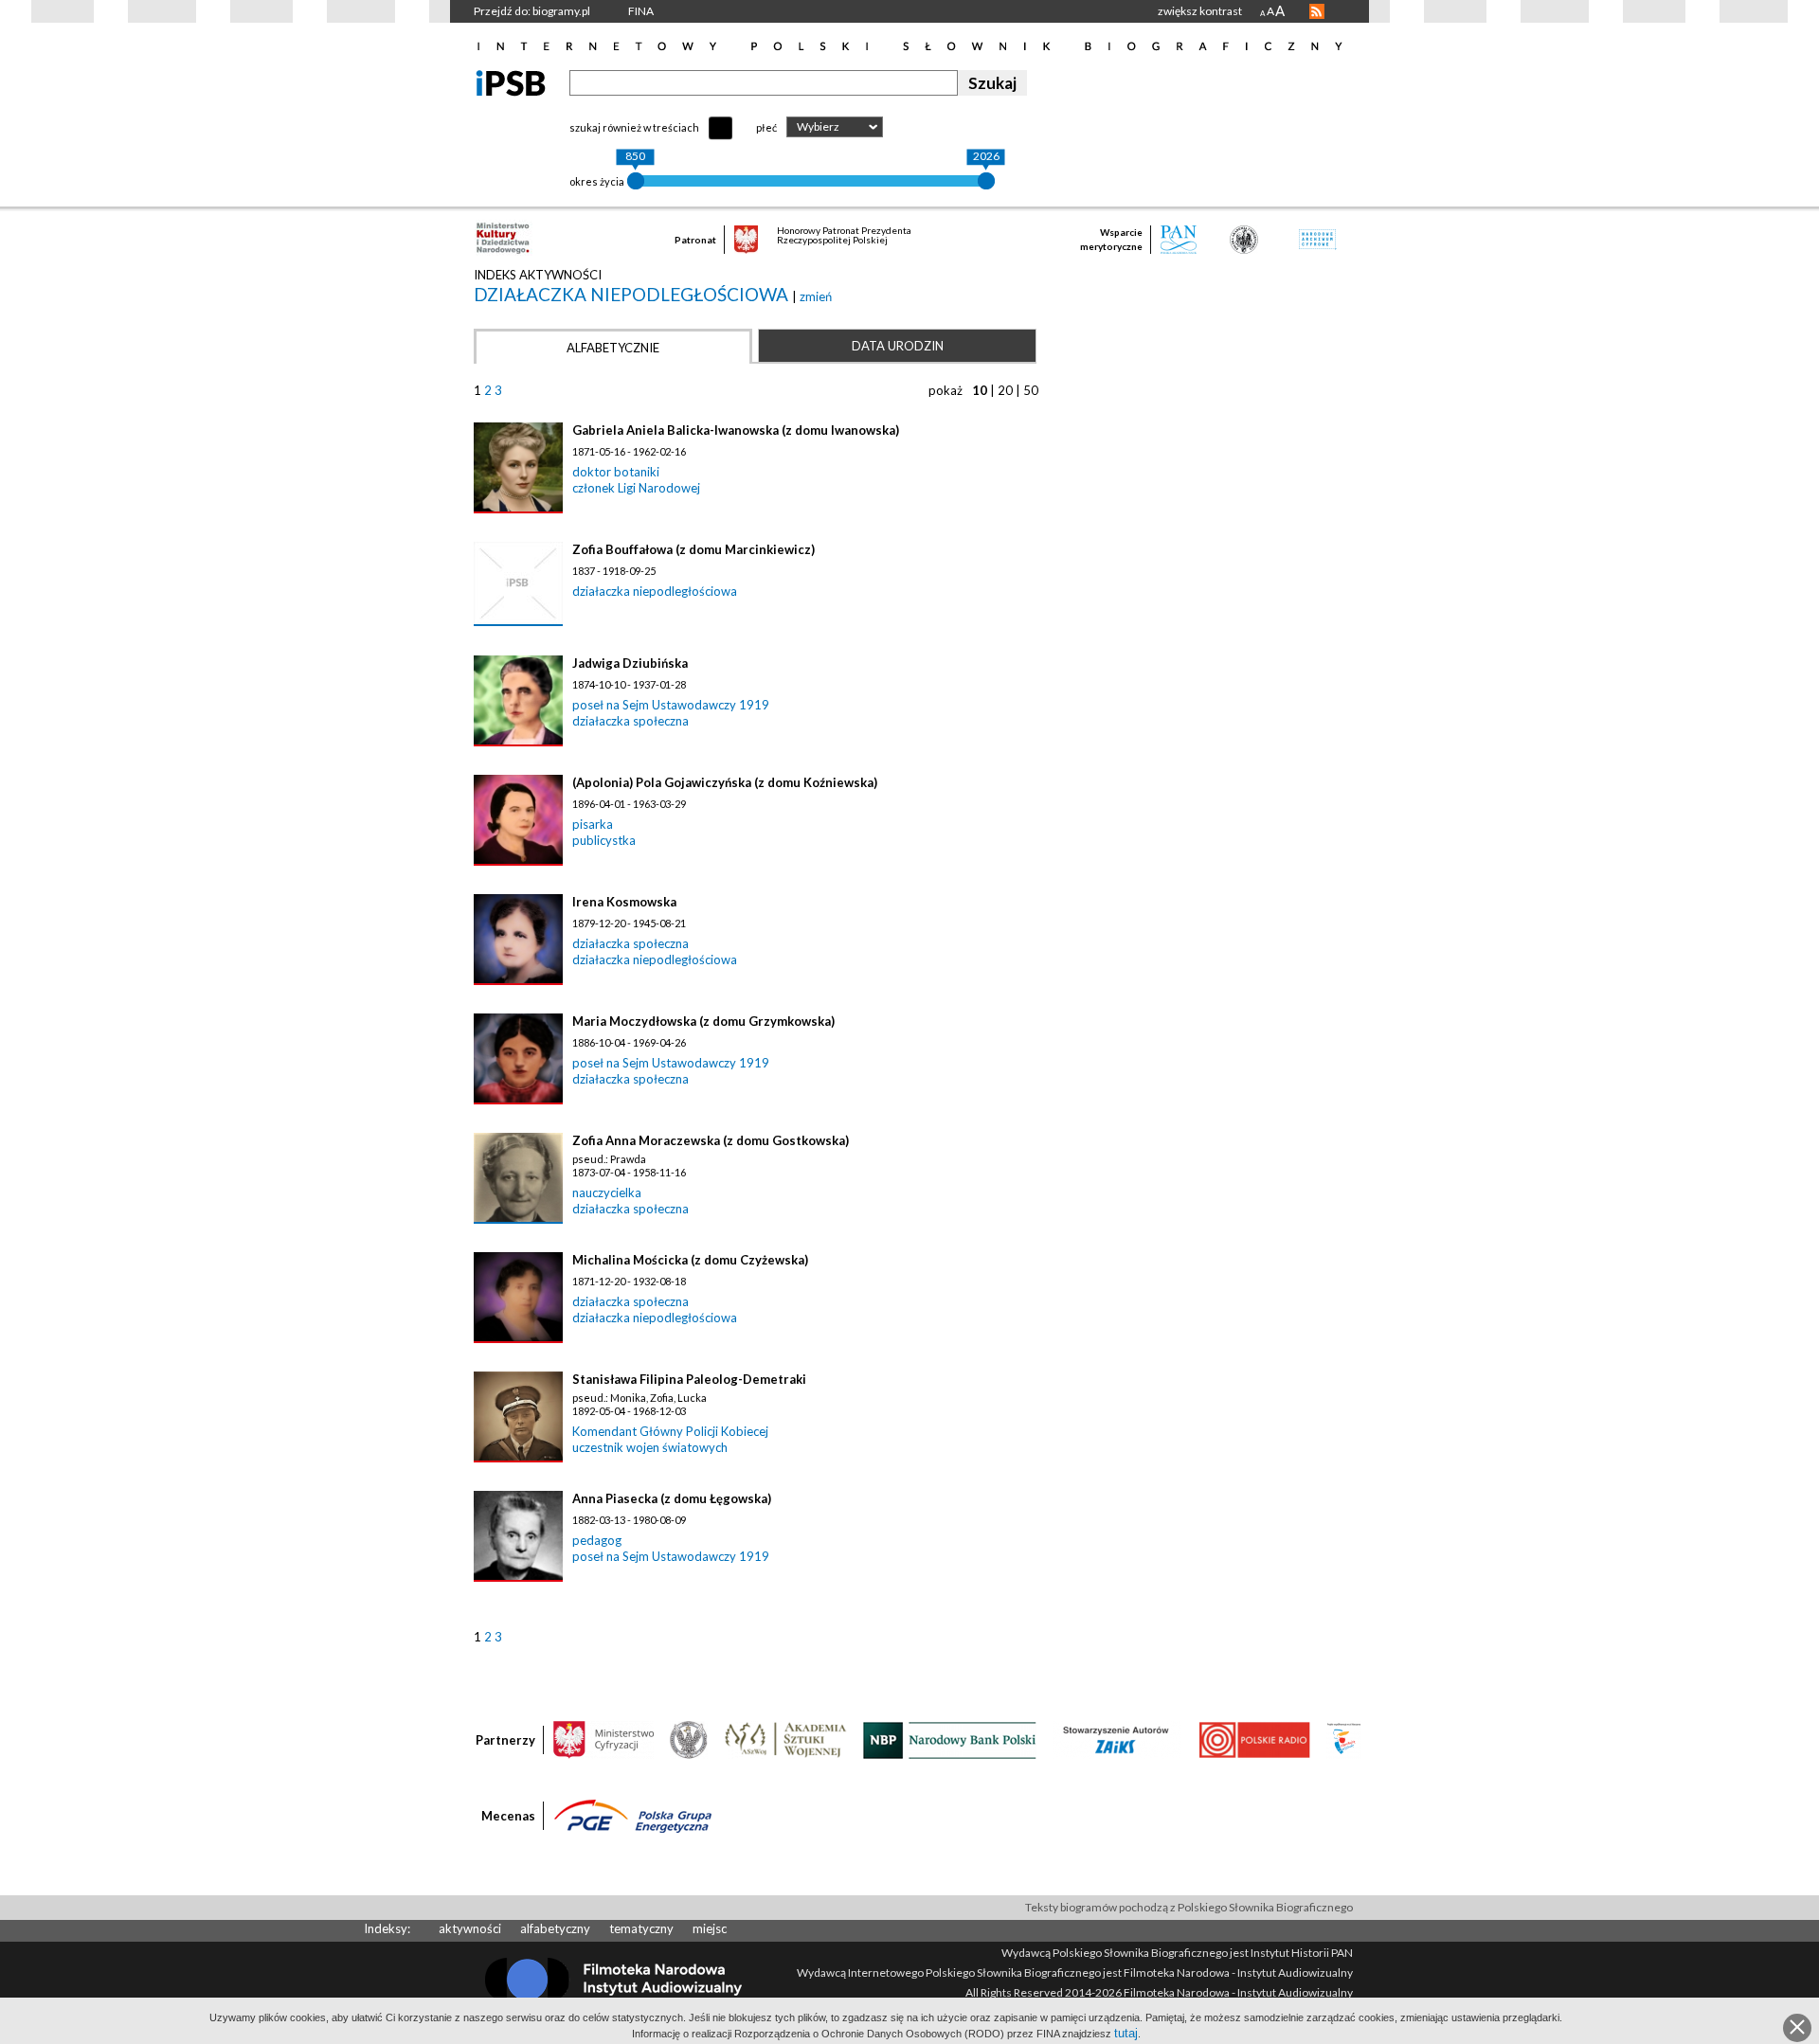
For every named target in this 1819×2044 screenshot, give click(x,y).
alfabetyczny (555, 1928)
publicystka (604, 840)
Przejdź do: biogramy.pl (532, 11)
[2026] (986, 181)
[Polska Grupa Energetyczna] (633, 1815)
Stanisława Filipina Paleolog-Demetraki (689, 1379)
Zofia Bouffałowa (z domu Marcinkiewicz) (693, 549)
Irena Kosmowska (624, 902)
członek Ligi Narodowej (636, 488)
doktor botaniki (616, 472)
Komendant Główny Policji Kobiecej (670, 1431)
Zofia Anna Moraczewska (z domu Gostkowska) (711, 1140)
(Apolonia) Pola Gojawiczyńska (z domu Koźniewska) (725, 782)
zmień (816, 296)
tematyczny (641, 1928)
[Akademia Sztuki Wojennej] (785, 1739)
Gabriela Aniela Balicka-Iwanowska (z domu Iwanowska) (736, 430)
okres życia (597, 181)
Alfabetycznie (613, 348)
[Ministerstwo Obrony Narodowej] (689, 1739)
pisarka (593, 824)
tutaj (1126, 2033)
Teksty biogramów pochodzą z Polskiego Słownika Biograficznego (1189, 1907)
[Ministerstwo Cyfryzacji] (603, 1739)
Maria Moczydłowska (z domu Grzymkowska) (703, 1021)
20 (1005, 390)
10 (980, 390)
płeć (766, 127)
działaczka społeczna (630, 721)
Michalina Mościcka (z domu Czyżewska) (690, 1260)
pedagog (597, 1540)
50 (1031, 390)
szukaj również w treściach (634, 127)
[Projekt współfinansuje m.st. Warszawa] (1344, 1739)
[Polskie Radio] (1254, 1739)
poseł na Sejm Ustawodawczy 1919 (671, 705)
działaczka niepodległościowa (633, 294)
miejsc (710, 1928)
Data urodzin (898, 346)
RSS (1317, 11)
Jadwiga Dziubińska (630, 663)
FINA (641, 11)
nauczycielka (607, 1192)
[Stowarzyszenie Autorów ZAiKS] (1117, 1739)
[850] (636, 181)
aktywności (470, 1928)
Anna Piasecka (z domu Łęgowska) (672, 1498)
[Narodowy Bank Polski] (950, 1739)
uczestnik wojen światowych (650, 1447)
